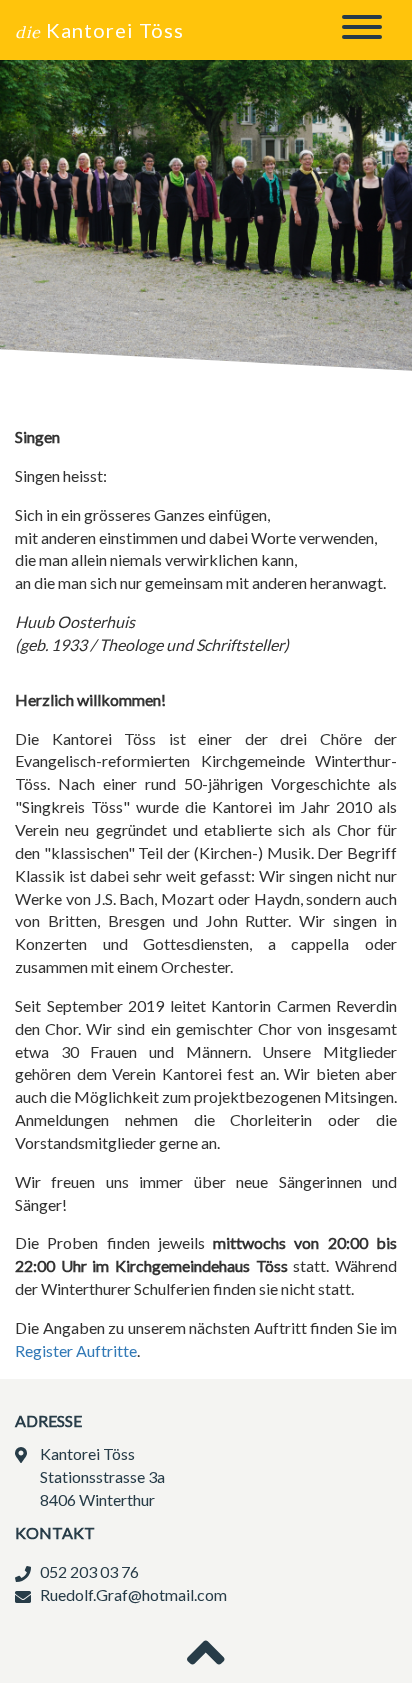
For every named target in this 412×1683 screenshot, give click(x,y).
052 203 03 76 (89, 1571)
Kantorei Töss (99, 30)
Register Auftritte (76, 1350)
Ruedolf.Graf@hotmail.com (133, 1594)
